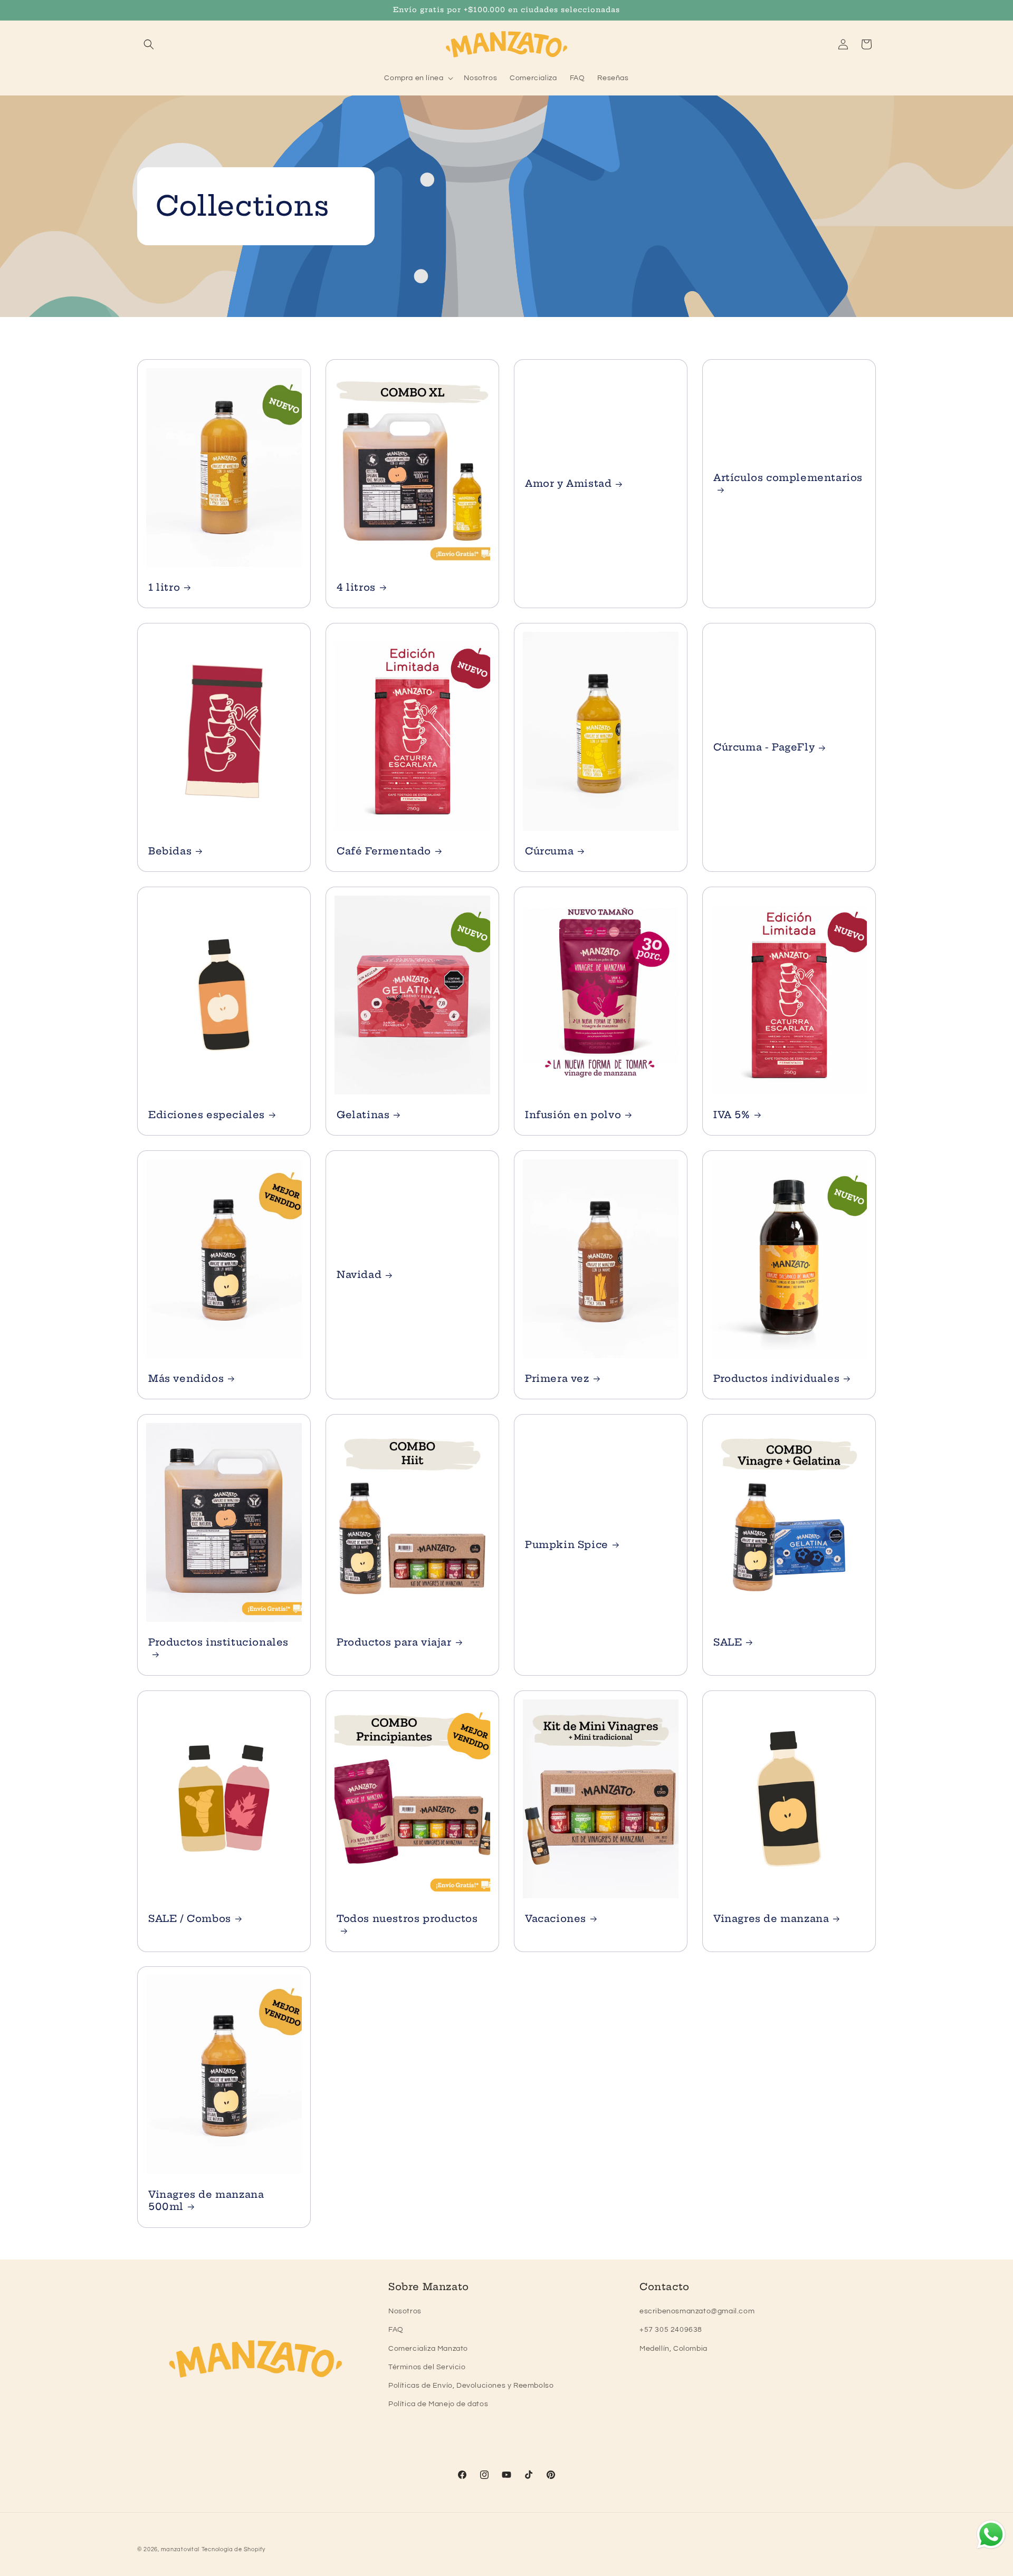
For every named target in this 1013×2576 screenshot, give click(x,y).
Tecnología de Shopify (233, 2549)
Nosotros (405, 2311)
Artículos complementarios (788, 477)
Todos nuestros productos (407, 1919)
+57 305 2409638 (671, 2330)
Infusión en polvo (573, 1115)
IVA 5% (732, 1115)
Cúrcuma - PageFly (764, 747)
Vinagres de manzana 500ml (206, 2200)
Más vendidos (186, 1378)
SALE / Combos (190, 1919)
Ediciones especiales (207, 1115)
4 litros (356, 587)
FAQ (396, 2330)
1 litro (164, 587)
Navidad (359, 1275)
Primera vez (557, 1378)
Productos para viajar (394, 1642)
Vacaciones (556, 1919)
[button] (149, 44)
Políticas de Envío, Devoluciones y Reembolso (471, 2386)
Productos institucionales (218, 1642)
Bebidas (170, 851)
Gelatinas (363, 1115)
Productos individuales (776, 1378)
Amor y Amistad (568, 483)
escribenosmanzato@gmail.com (697, 2311)
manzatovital (180, 2549)
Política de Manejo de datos (438, 2404)
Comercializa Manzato (428, 2349)
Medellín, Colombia (673, 2349)
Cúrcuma (549, 851)
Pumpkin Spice (567, 1545)
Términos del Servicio (427, 2367)
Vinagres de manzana (771, 1919)
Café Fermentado (384, 851)
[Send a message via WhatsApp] (991, 2535)
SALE (728, 1642)
